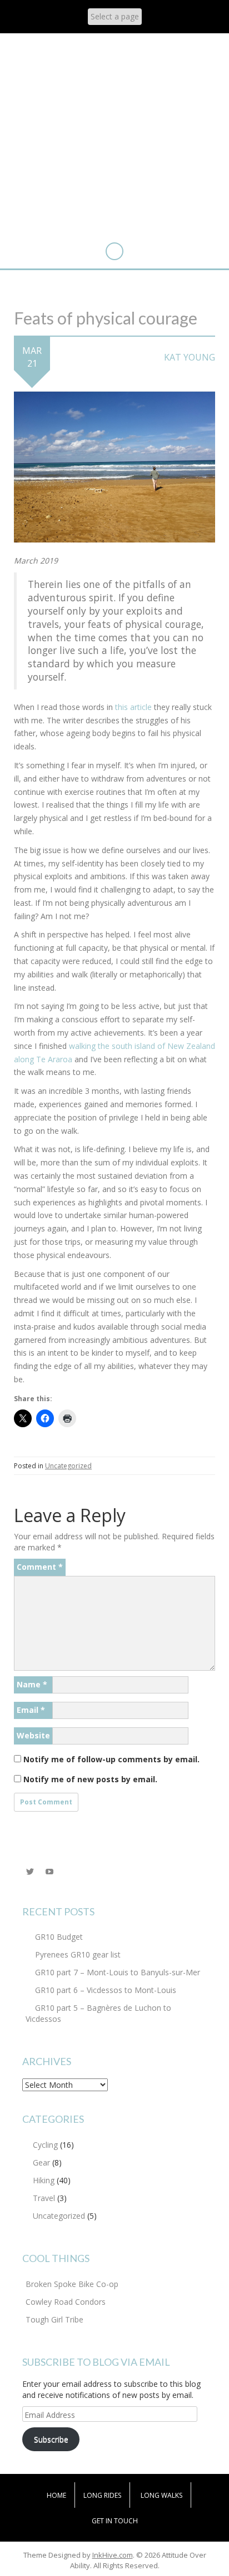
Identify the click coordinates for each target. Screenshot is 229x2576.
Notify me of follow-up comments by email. (111, 1759)
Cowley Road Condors (66, 2302)
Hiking (44, 2180)
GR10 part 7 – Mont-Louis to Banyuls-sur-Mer (118, 1972)
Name (32, 1684)
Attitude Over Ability (115, 84)
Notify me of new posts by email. (90, 1779)
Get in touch (115, 2521)
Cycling (45, 2145)
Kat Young (190, 357)
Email (31, 1710)
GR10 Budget (59, 1937)
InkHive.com (113, 2555)
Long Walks (161, 2495)
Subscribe (51, 2439)
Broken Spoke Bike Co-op (72, 2284)
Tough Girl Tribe (54, 2319)
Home (56, 2495)
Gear (41, 2162)
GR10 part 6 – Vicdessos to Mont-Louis (106, 1990)
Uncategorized (68, 1466)
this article (133, 707)
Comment (40, 1567)
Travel (44, 2198)
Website (33, 1735)
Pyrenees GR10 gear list (78, 1954)
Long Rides (102, 2495)
